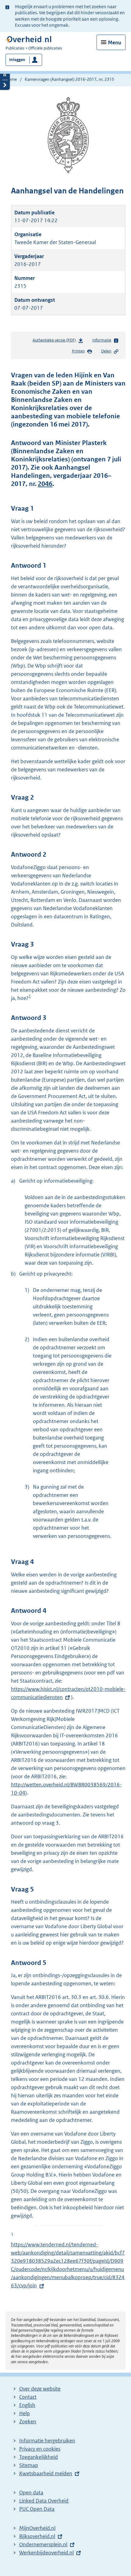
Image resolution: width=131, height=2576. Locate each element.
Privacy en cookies (40, 2449)
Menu (115, 42)
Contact (28, 2397)
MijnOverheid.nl (37, 2528)
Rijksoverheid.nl (37, 2536)
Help (25, 2413)
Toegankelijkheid (39, 2457)
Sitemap (29, 2465)
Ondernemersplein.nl (43, 2544)
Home (11, 79)
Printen (78, 351)
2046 (45, 484)
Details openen (5, 75)
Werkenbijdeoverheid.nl (46, 2553)
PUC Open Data (37, 2509)
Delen (106, 351)
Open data (31, 2493)
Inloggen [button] (17, 60)
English (27, 2405)
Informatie (102, 340)
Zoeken (28, 2421)
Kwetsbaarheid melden (46, 2473)
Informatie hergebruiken (47, 2441)
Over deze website (40, 2389)
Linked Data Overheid (44, 2501)
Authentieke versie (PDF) (55, 342)
